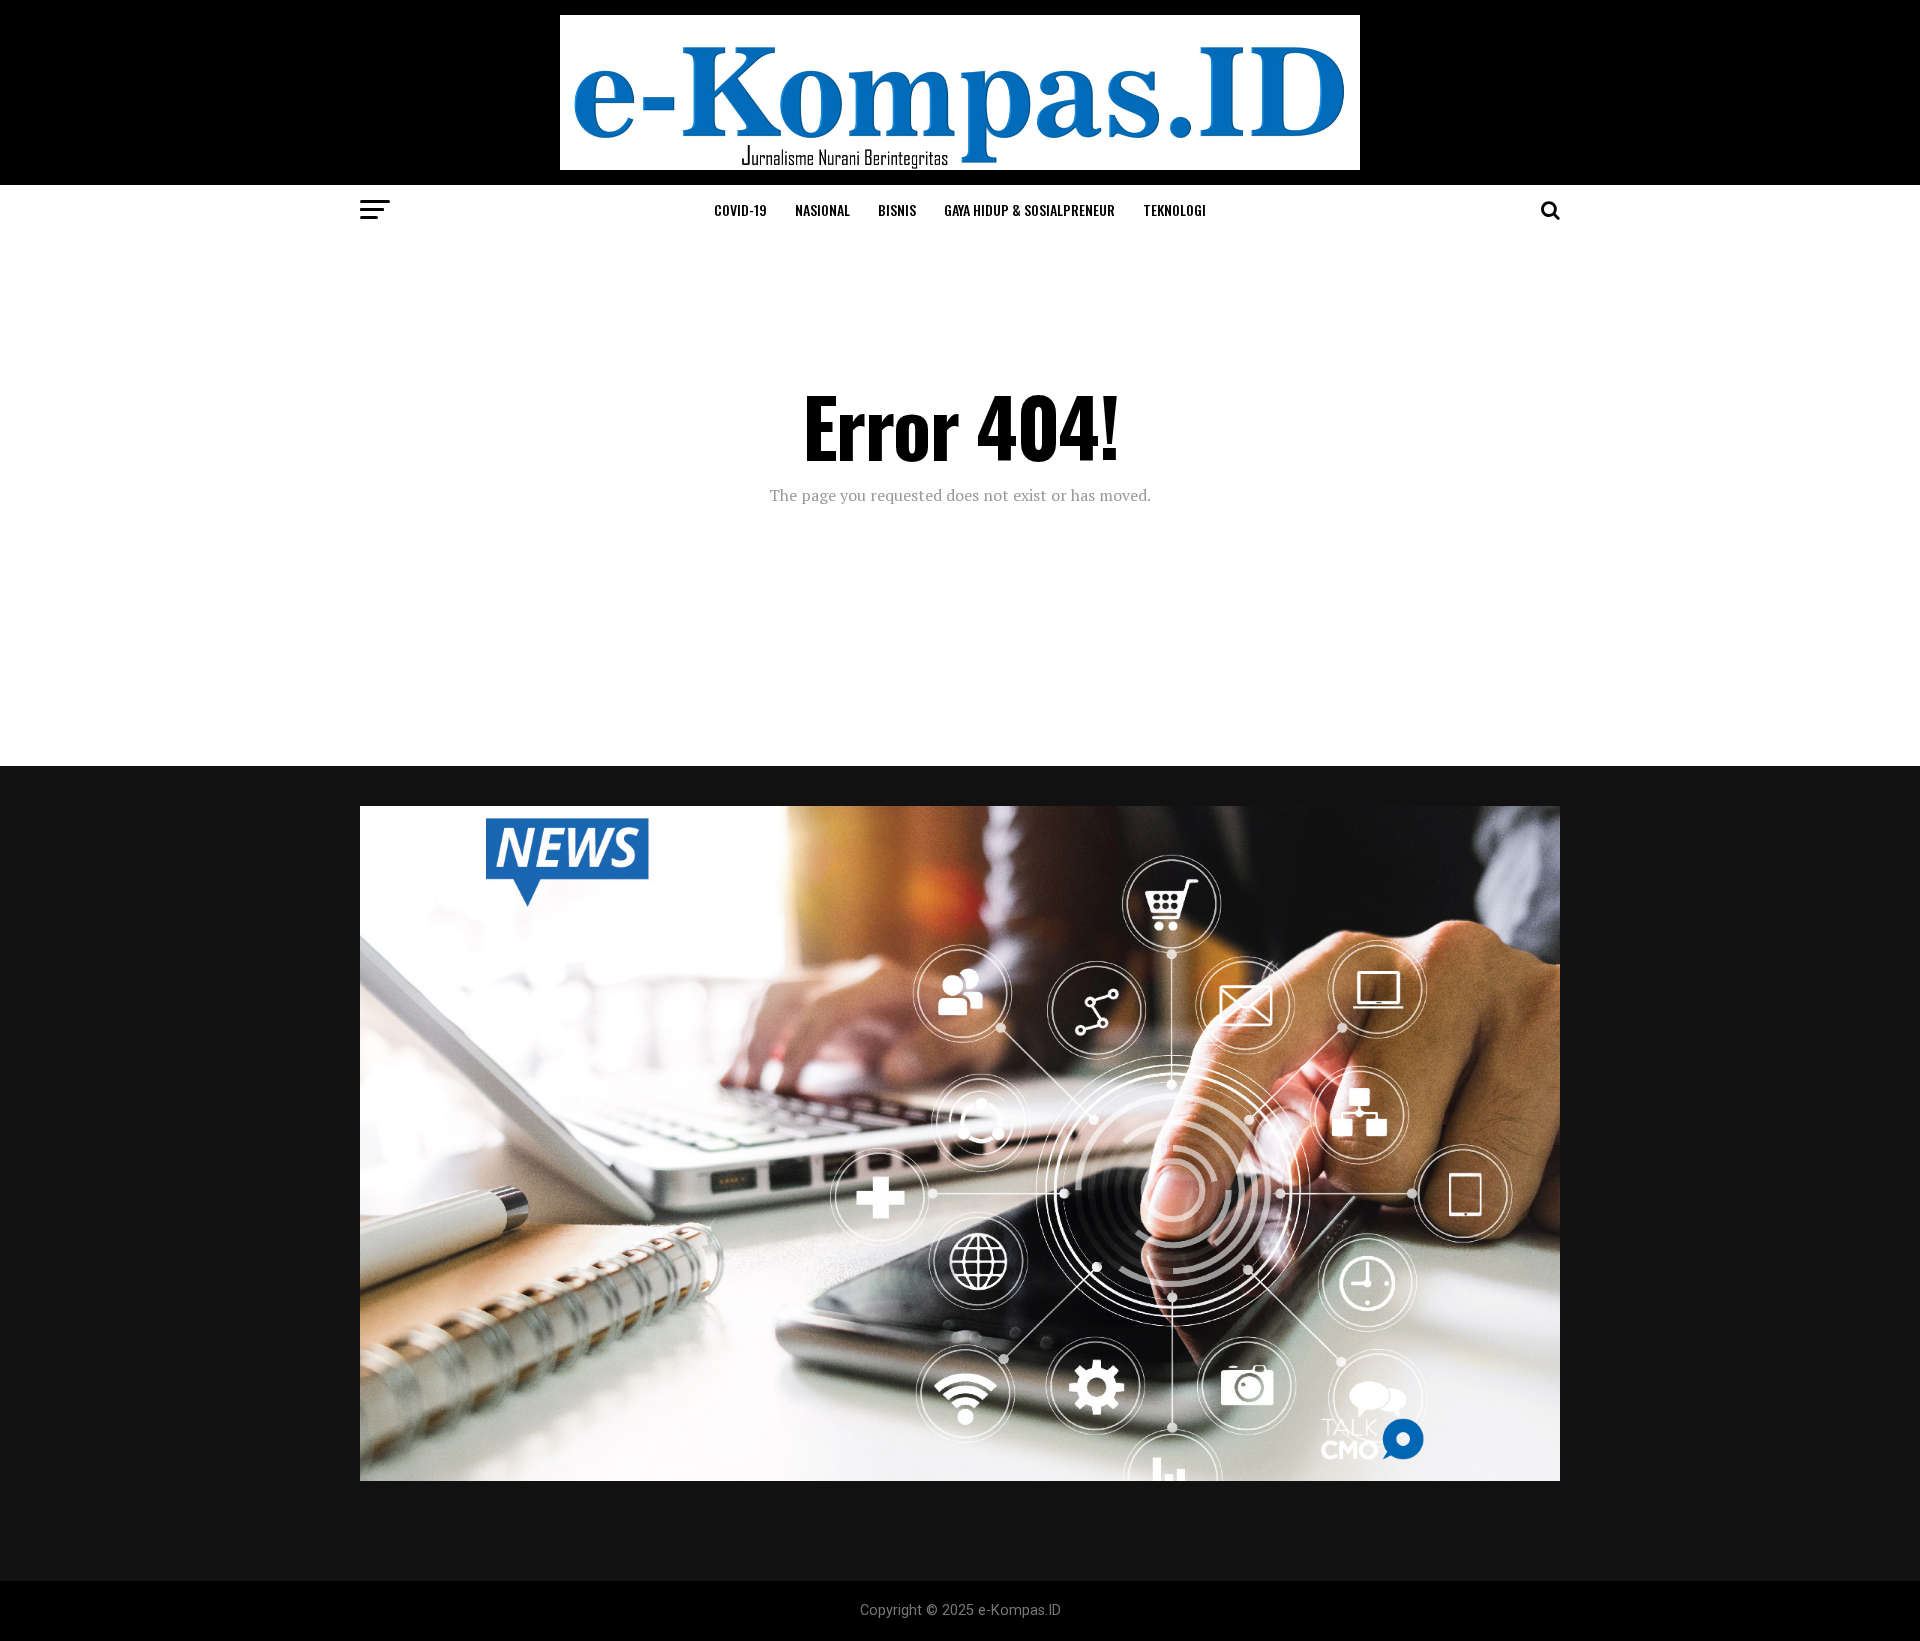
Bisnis (897, 209)
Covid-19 (740, 209)
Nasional (822, 209)
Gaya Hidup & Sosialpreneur (1029, 209)
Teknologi (1174, 209)
